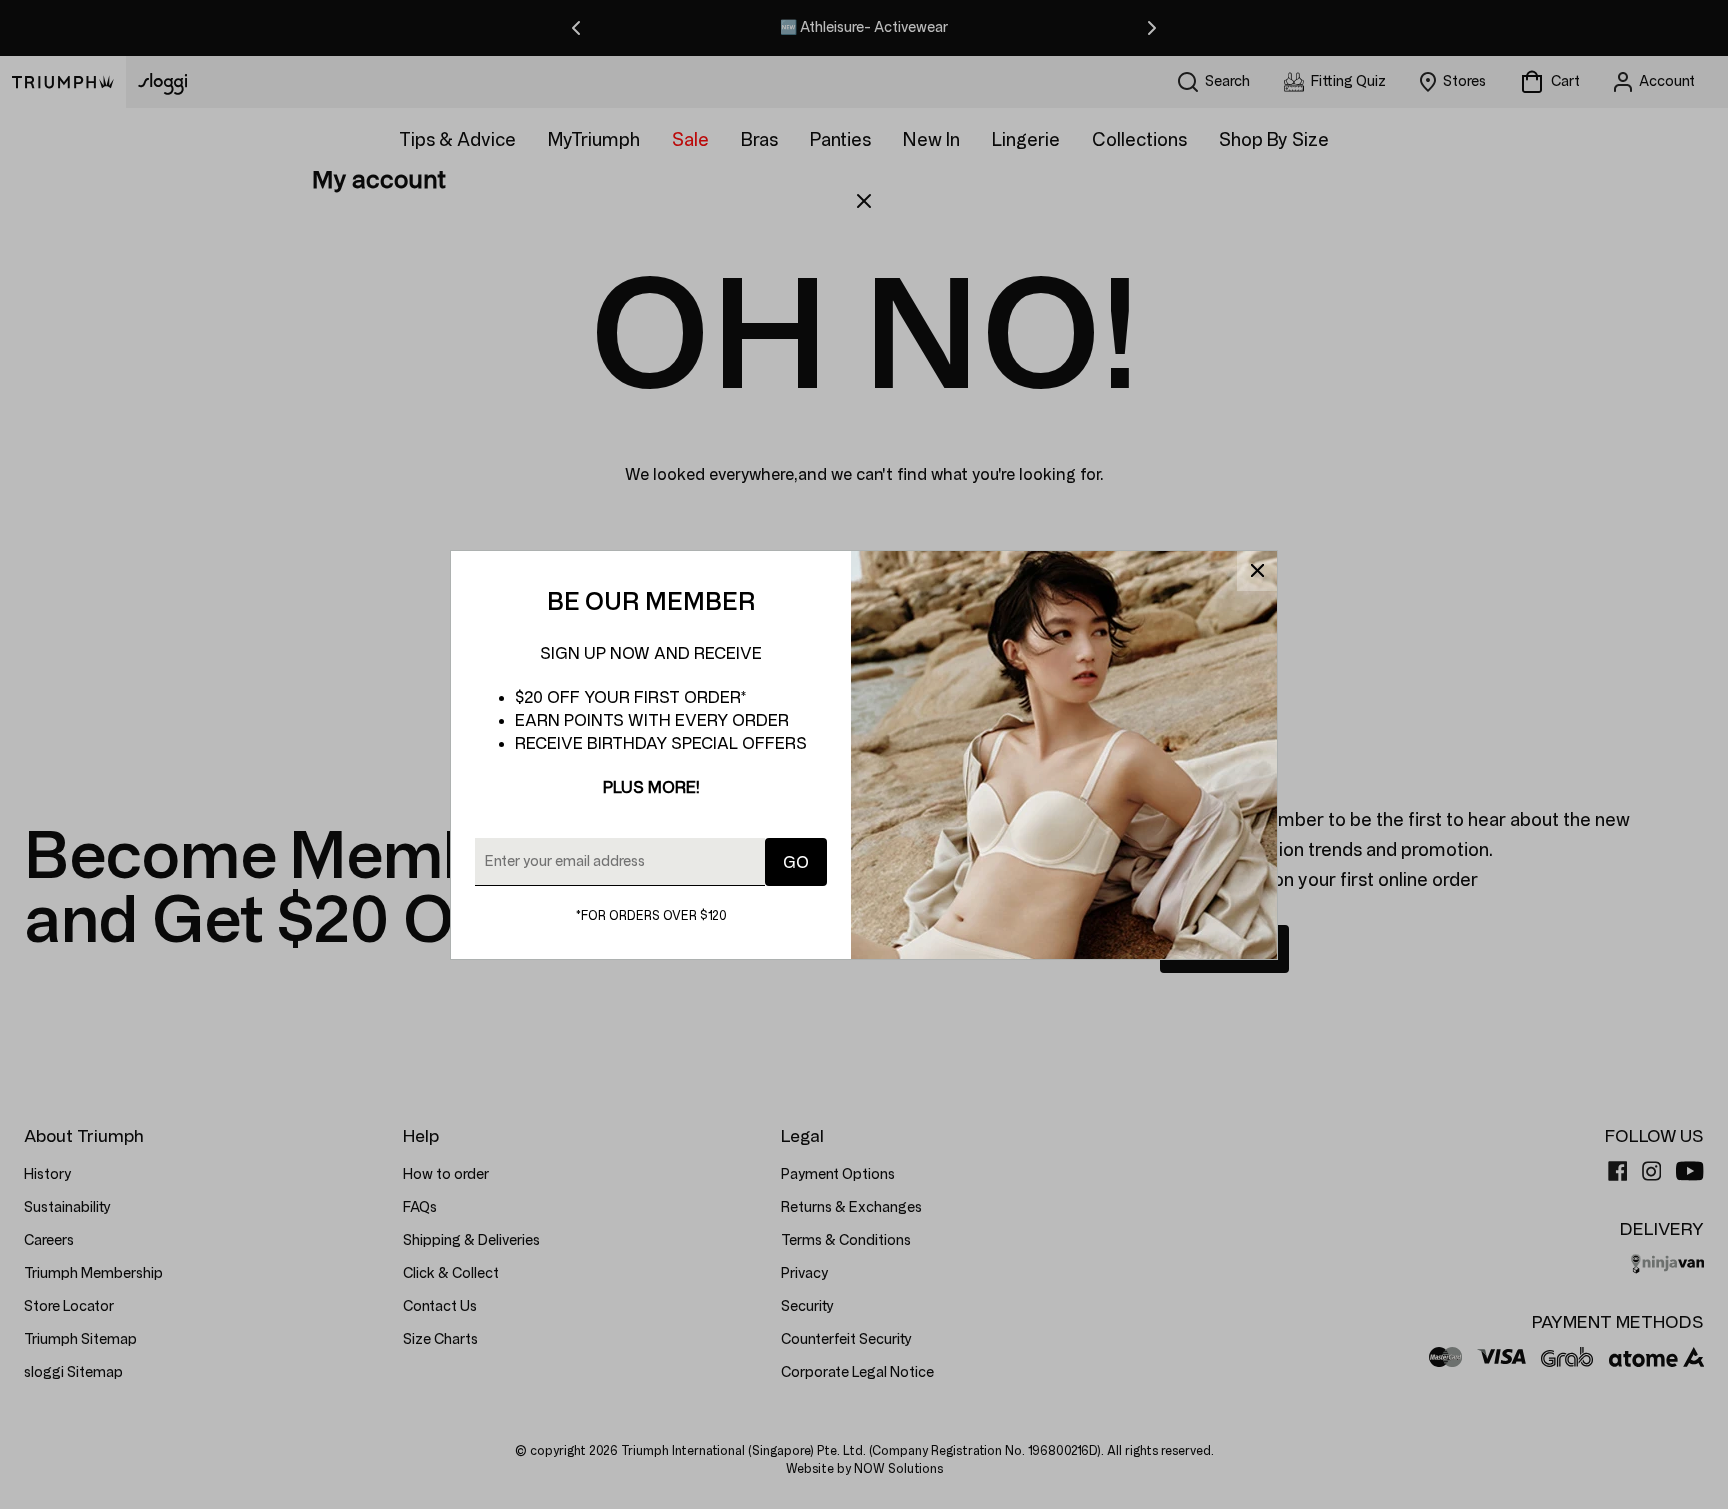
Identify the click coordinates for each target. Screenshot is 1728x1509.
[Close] (1257, 571)
